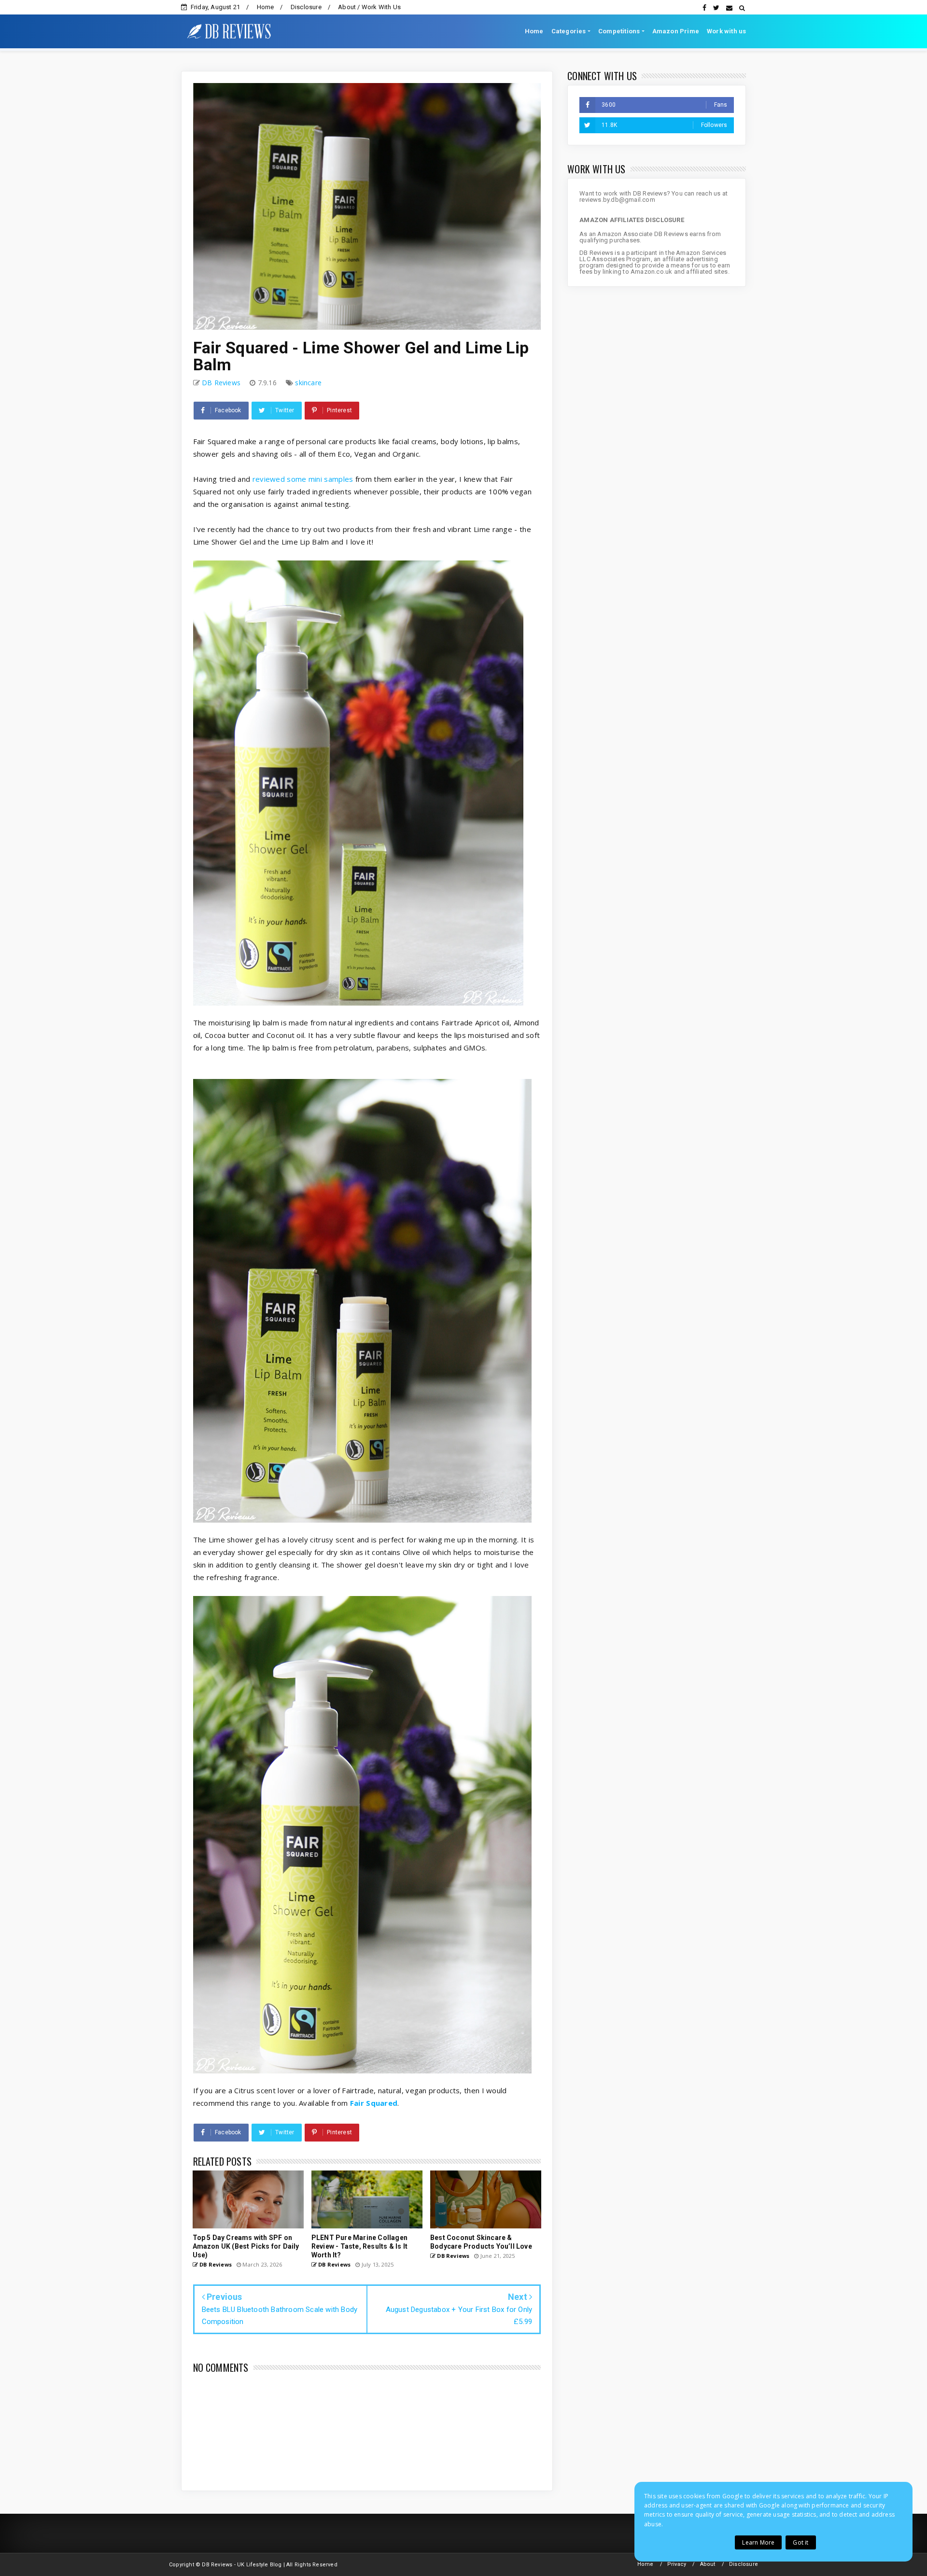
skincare (308, 383)
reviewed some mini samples (303, 479)
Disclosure (306, 7)
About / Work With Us (369, 7)
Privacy (677, 2564)
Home (266, 7)
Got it (801, 2542)
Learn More (758, 2542)
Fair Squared (374, 2103)
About (708, 2564)
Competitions (619, 31)
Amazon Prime (676, 31)
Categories (569, 31)
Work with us (726, 31)
